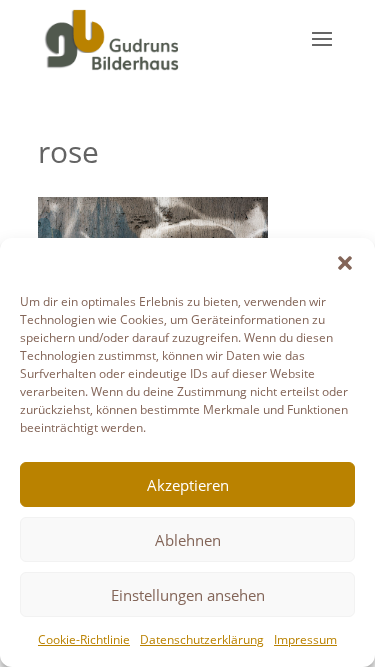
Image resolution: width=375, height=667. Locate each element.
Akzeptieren (188, 485)
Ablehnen (188, 540)
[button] (345, 263)
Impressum (305, 639)
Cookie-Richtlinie (84, 639)
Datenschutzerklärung (202, 639)
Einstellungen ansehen (188, 595)
